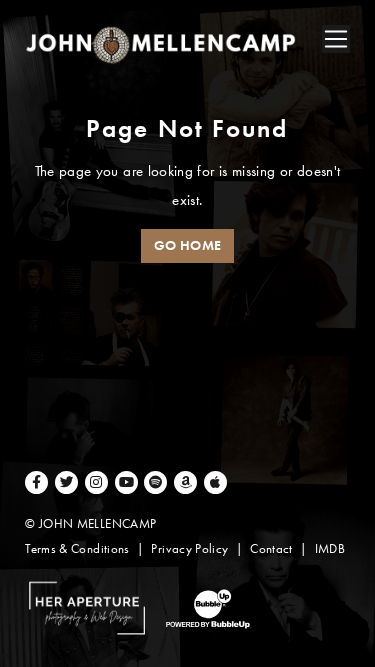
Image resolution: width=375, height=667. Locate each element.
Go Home (188, 245)
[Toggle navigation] (336, 39)
